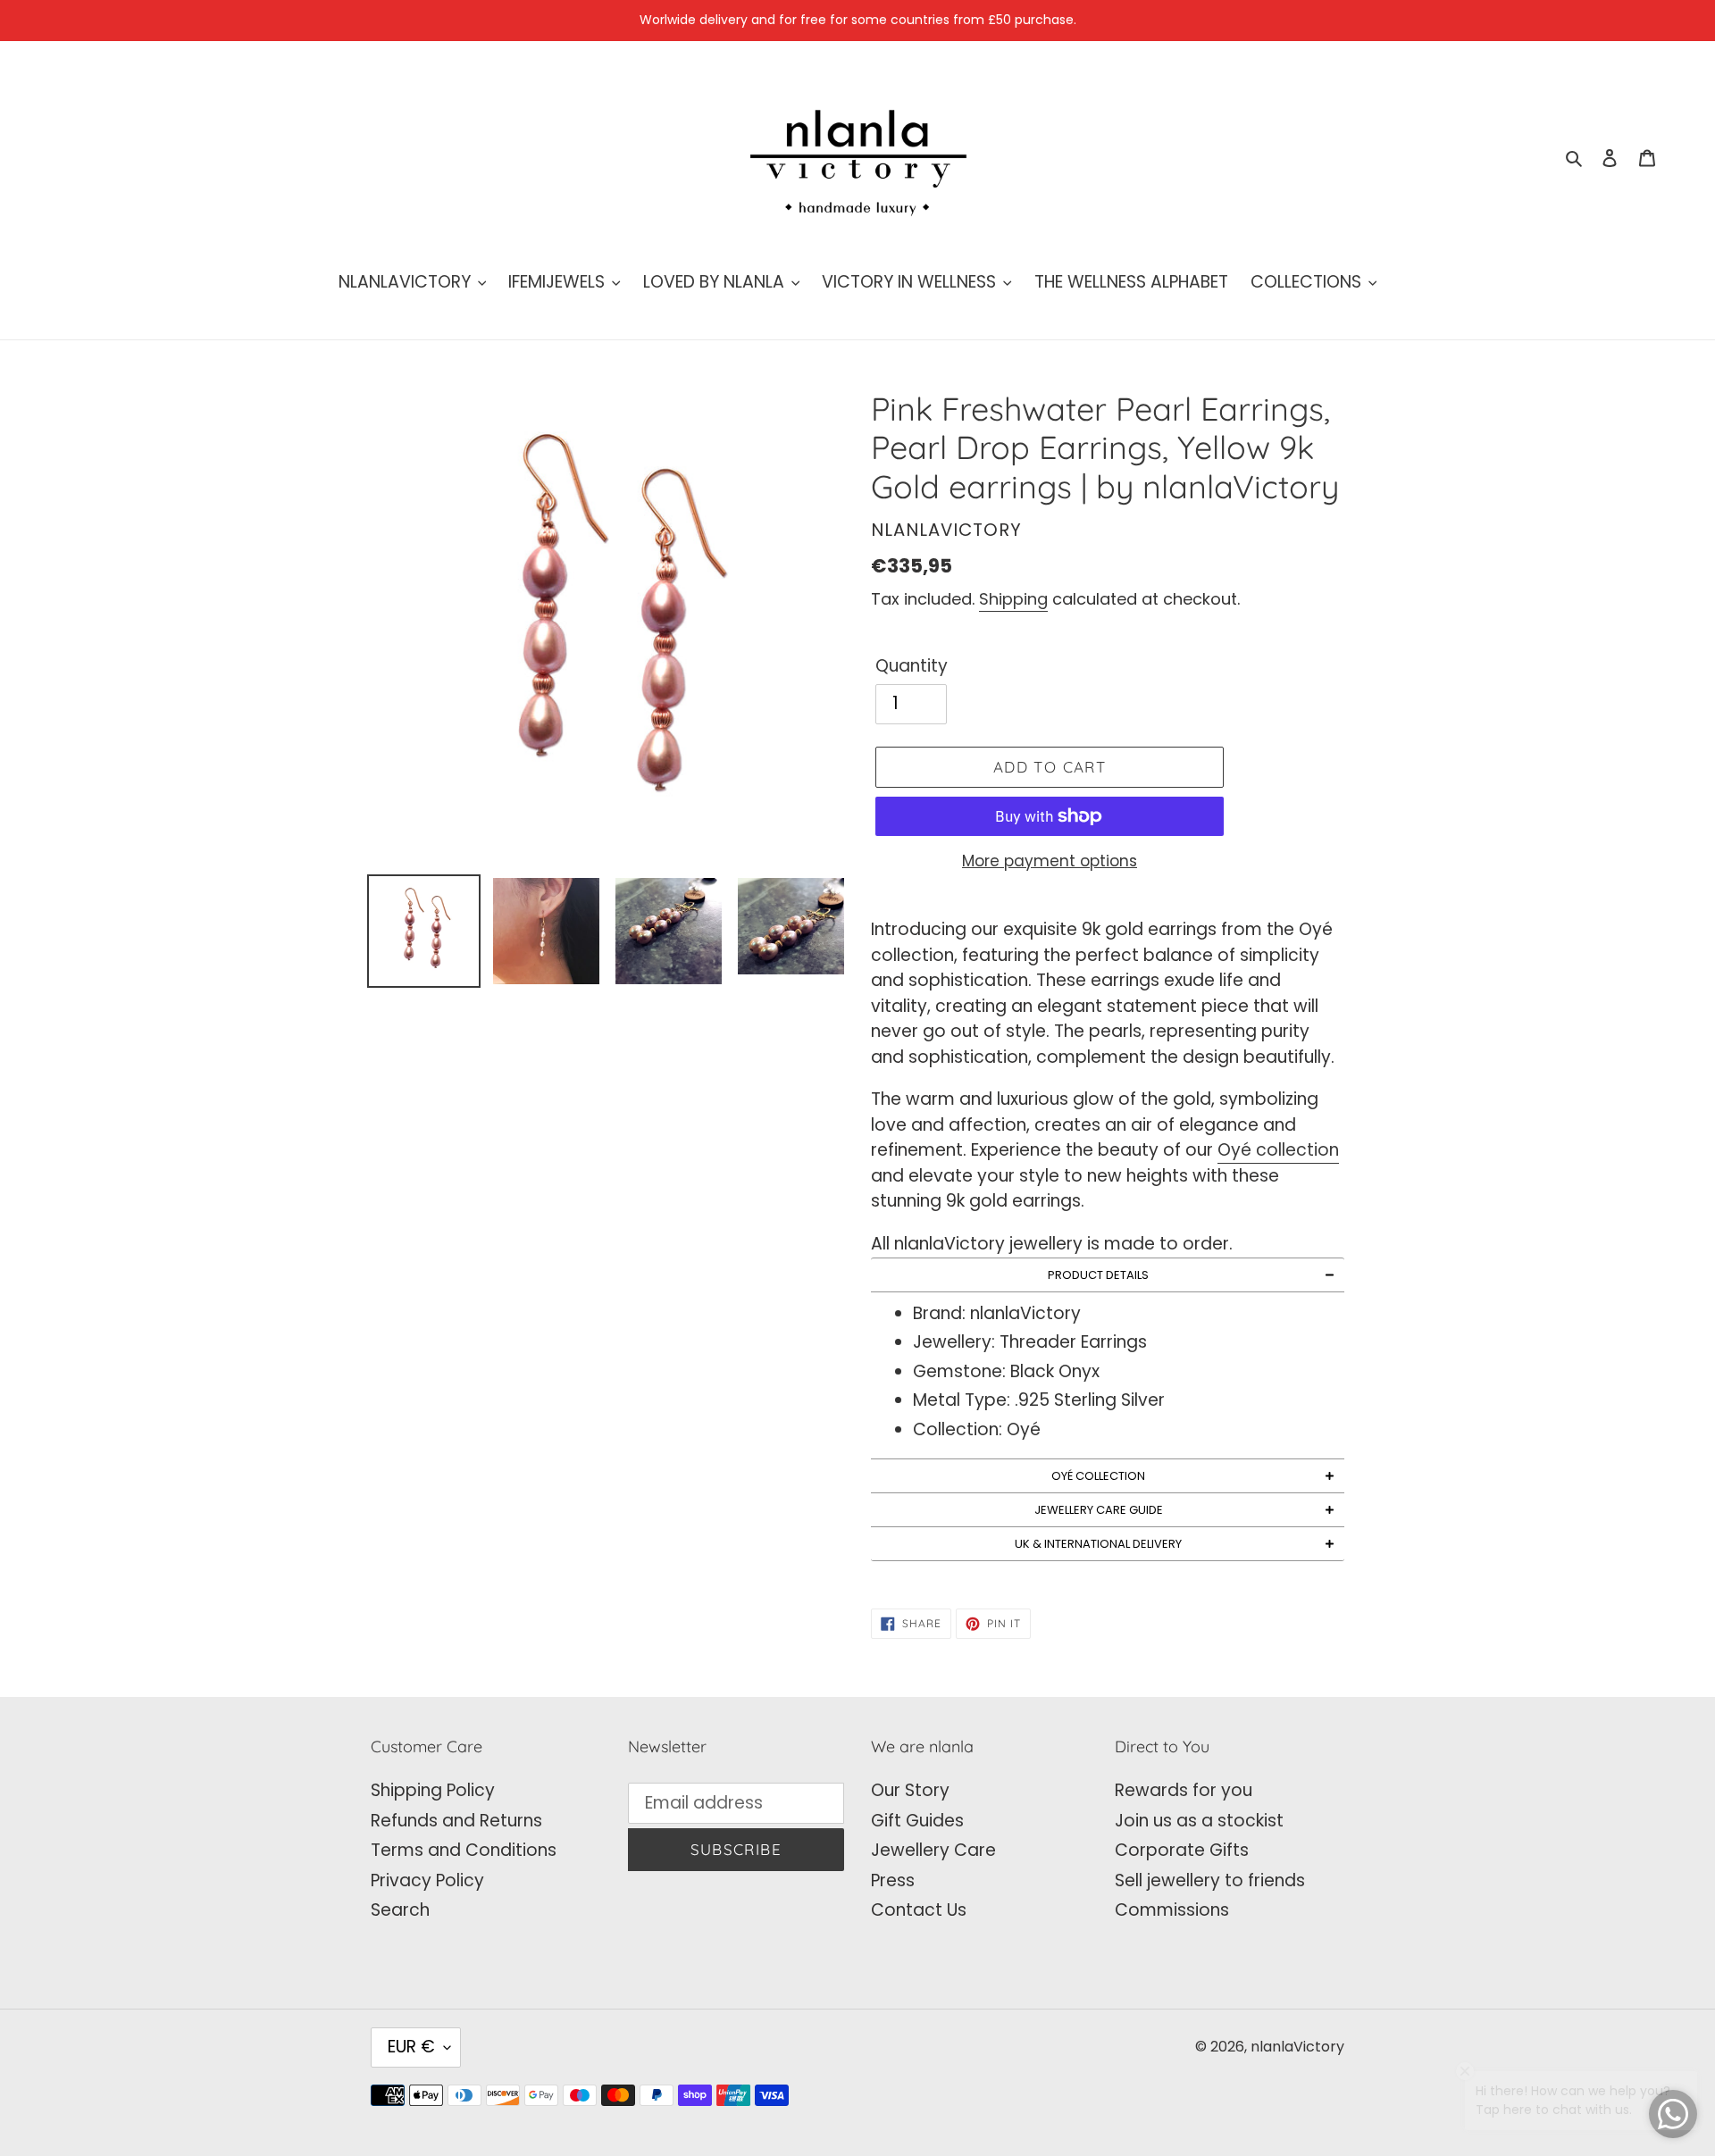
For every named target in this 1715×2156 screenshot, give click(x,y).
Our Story (910, 1790)
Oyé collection (1278, 1150)
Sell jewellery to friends (1210, 1880)
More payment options (1050, 861)
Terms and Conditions (464, 1850)
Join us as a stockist (1199, 1821)
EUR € (411, 2047)
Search (400, 1910)
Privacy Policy (427, 1880)
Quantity (912, 666)
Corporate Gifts (1182, 1850)
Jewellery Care (933, 1850)
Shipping (1013, 599)
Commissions (1172, 1910)
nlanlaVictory (1297, 2047)
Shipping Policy (433, 1790)
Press (893, 1880)
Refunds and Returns (456, 1821)
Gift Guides (917, 1821)
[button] (1108, 1275)
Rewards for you (1184, 1790)
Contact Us (919, 1910)
